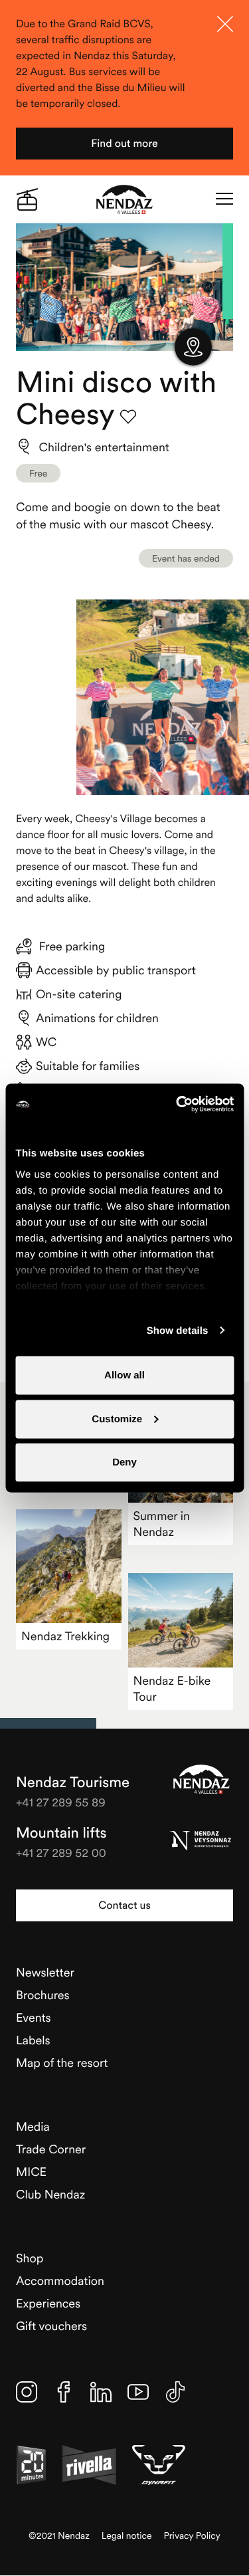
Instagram (27, 2392)
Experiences (48, 2303)
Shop (30, 2258)
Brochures (43, 1995)
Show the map (193, 347)
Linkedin (101, 2392)
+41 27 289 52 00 (61, 1853)
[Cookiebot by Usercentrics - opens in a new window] (177, 1105)
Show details (178, 1330)
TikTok (175, 2392)
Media (33, 2126)
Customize (117, 1419)
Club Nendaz (50, 2194)
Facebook (64, 2392)
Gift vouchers (51, 2326)
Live (27, 199)
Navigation (224, 199)
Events (34, 2017)
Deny (124, 1462)
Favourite (128, 417)
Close (225, 24)
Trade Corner (51, 2149)
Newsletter (45, 1972)
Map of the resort (62, 2063)
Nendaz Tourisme (201, 1779)
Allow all (124, 1375)
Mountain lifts (61, 1833)
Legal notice (127, 2536)
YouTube (138, 2392)
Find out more (124, 144)
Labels (33, 2040)
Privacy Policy (192, 2536)
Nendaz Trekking (65, 1636)
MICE (31, 2172)
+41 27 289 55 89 (61, 1802)
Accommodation (60, 2281)
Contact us (124, 1905)
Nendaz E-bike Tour (172, 1688)
